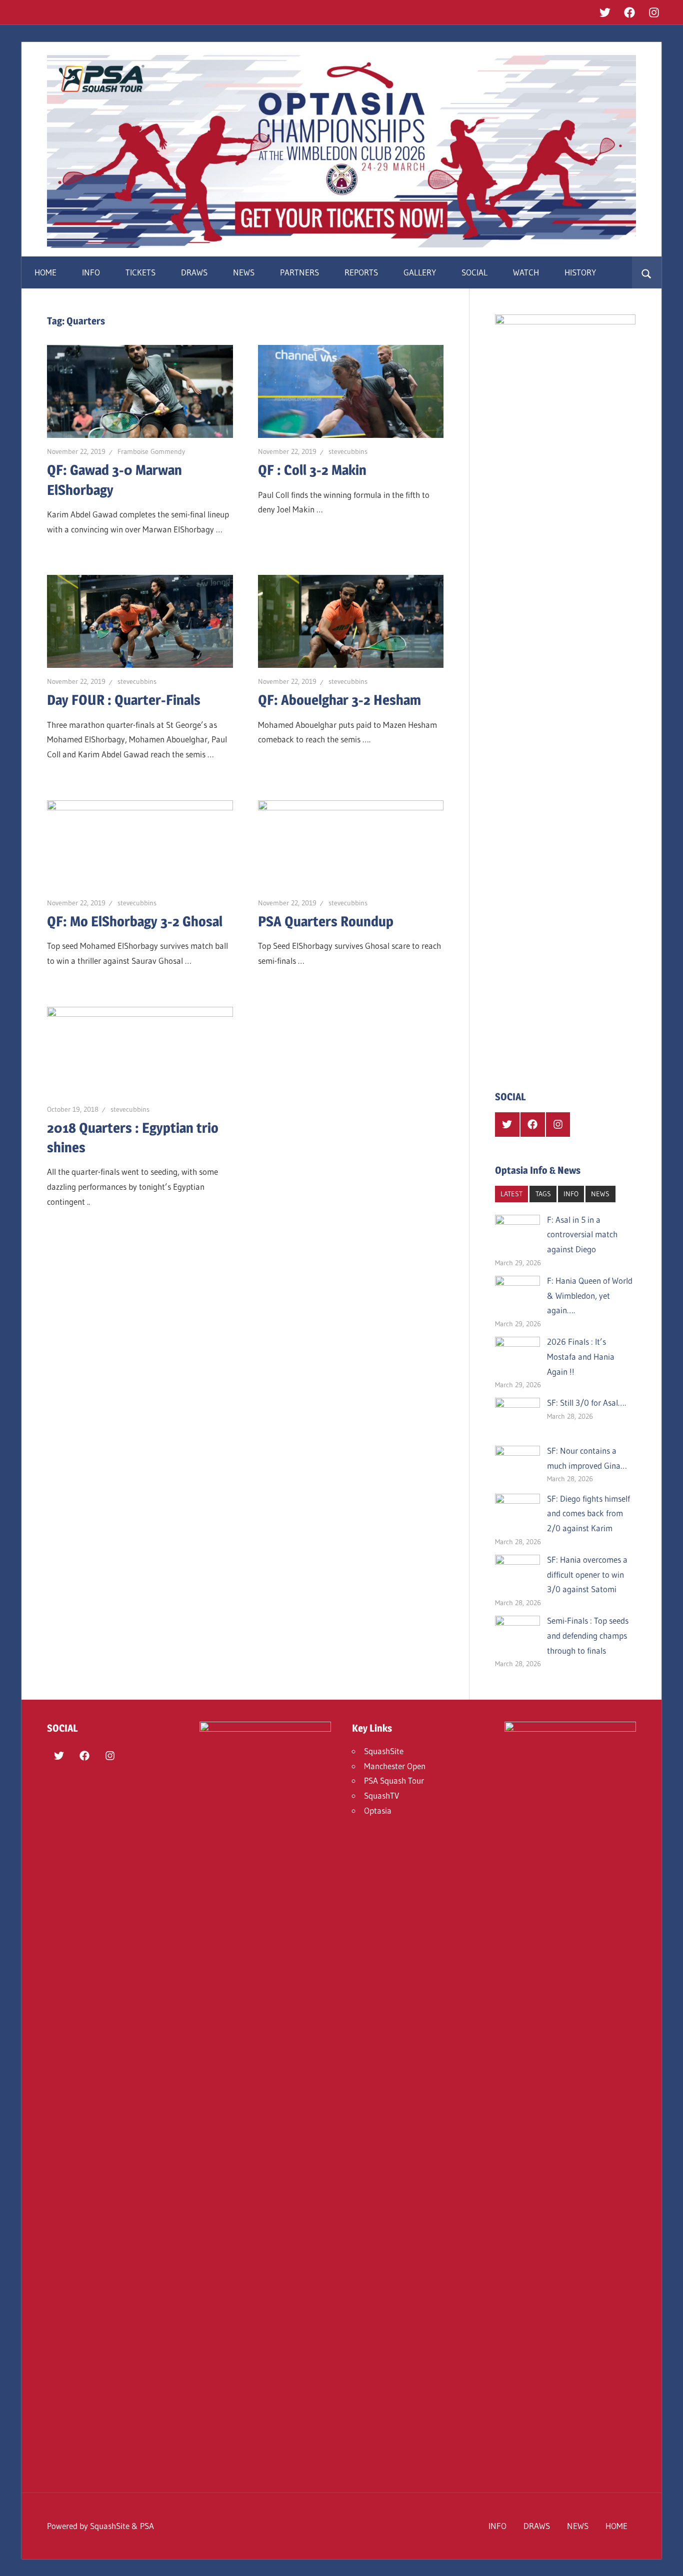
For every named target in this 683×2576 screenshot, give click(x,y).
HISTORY (580, 272)
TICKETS (140, 272)
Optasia (378, 1810)
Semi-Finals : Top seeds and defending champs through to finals (588, 1635)
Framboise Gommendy (151, 451)
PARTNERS (299, 272)
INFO (91, 272)
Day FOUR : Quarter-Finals (124, 700)
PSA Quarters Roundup (326, 921)
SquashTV (381, 1795)
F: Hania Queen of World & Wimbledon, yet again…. (590, 1295)
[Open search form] (647, 272)
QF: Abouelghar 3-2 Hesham (339, 700)
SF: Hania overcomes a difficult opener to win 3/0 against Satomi (587, 1574)
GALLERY (420, 272)
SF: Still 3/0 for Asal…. (586, 1402)
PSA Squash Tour (394, 1780)
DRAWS (194, 272)
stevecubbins (348, 451)
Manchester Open (395, 1766)
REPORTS (361, 272)
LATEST (511, 1194)
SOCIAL (474, 272)
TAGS (543, 1194)
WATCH (526, 272)
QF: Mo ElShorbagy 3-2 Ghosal (135, 921)
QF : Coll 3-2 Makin (312, 470)
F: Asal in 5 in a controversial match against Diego (582, 1235)
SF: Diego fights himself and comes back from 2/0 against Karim (588, 1513)
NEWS (244, 272)
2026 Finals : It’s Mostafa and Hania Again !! (581, 1356)
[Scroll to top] (666, 2560)
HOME (45, 272)
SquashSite (384, 1751)
